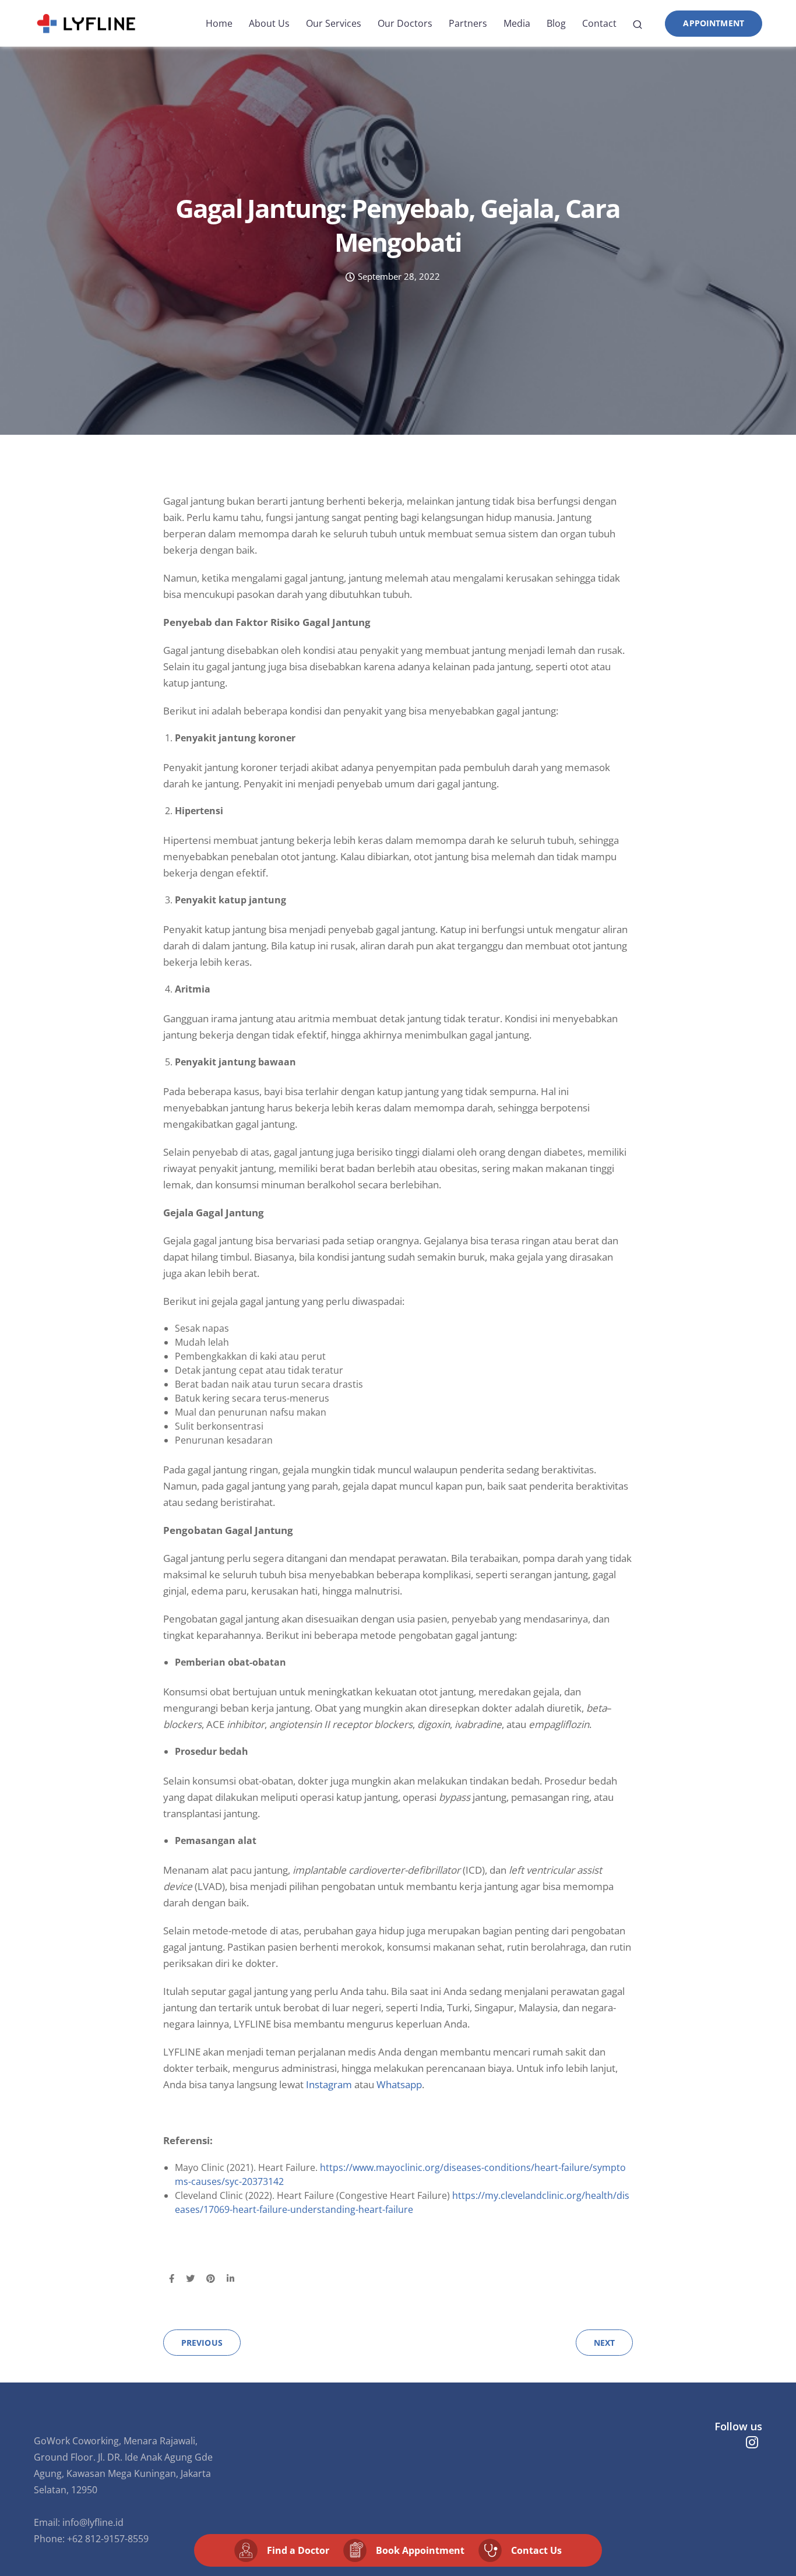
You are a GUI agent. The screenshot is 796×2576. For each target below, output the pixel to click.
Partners (468, 23)
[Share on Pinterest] (211, 2279)
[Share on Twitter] (190, 2279)
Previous (202, 2343)
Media (517, 23)
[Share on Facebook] (172, 2279)
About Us (269, 23)
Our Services (334, 23)
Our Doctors (405, 23)
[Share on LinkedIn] (230, 2279)
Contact (599, 23)
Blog (556, 23)
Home (219, 23)
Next (605, 2343)
